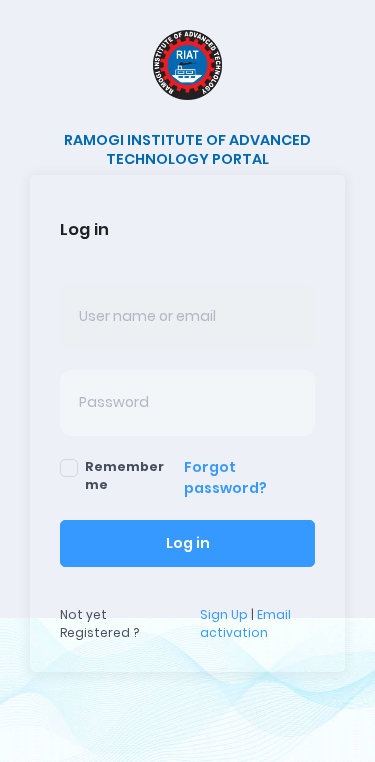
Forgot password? (225, 477)
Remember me (124, 475)
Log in (188, 543)
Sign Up (224, 614)
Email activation (245, 623)
